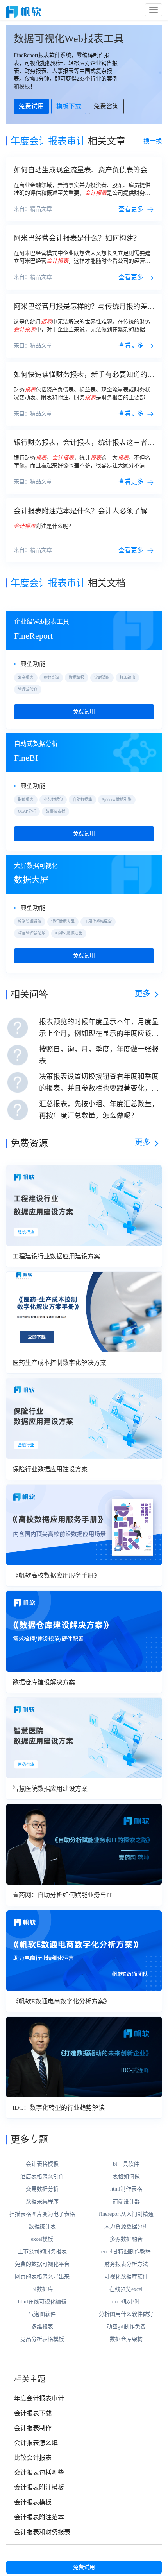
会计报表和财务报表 (42, 2532)
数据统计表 (42, 2227)
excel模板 (42, 2239)
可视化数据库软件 (126, 2277)
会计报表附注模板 (39, 2487)
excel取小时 (126, 2302)
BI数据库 (42, 2289)
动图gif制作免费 (126, 2327)
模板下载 (69, 106)
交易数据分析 (42, 2189)
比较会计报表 (33, 2458)
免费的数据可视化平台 (42, 2264)
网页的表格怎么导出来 (42, 2277)
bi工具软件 (126, 2164)
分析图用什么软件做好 (126, 2314)
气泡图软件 (42, 2314)
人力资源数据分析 (126, 2227)
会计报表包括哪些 (39, 2473)
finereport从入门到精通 (126, 2214)
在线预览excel (126, 2289)
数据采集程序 (42, 2202)
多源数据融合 (126, 2239)
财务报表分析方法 (126, 2264)
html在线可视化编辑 (42, 2302)
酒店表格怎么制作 (42, 2177)
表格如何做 (126, 2177)
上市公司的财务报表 (42, 2252)
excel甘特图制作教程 (126, 2252)
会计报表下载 (33, 2413)
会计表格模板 (42, 2164)
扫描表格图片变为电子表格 (42, 2214)
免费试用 (84, 2567)
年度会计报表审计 (39, 2398)
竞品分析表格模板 (42, 2339)
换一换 (153, 141)
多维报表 (42, 2327)
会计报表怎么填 (36, 2443)
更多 (143, 994)
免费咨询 (106, 106)
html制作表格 (126, 2189)
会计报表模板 (33, 2502)
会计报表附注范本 (39, 2517)
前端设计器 (126, 2202)
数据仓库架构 (126, 2339)
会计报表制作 (33, 2428)
